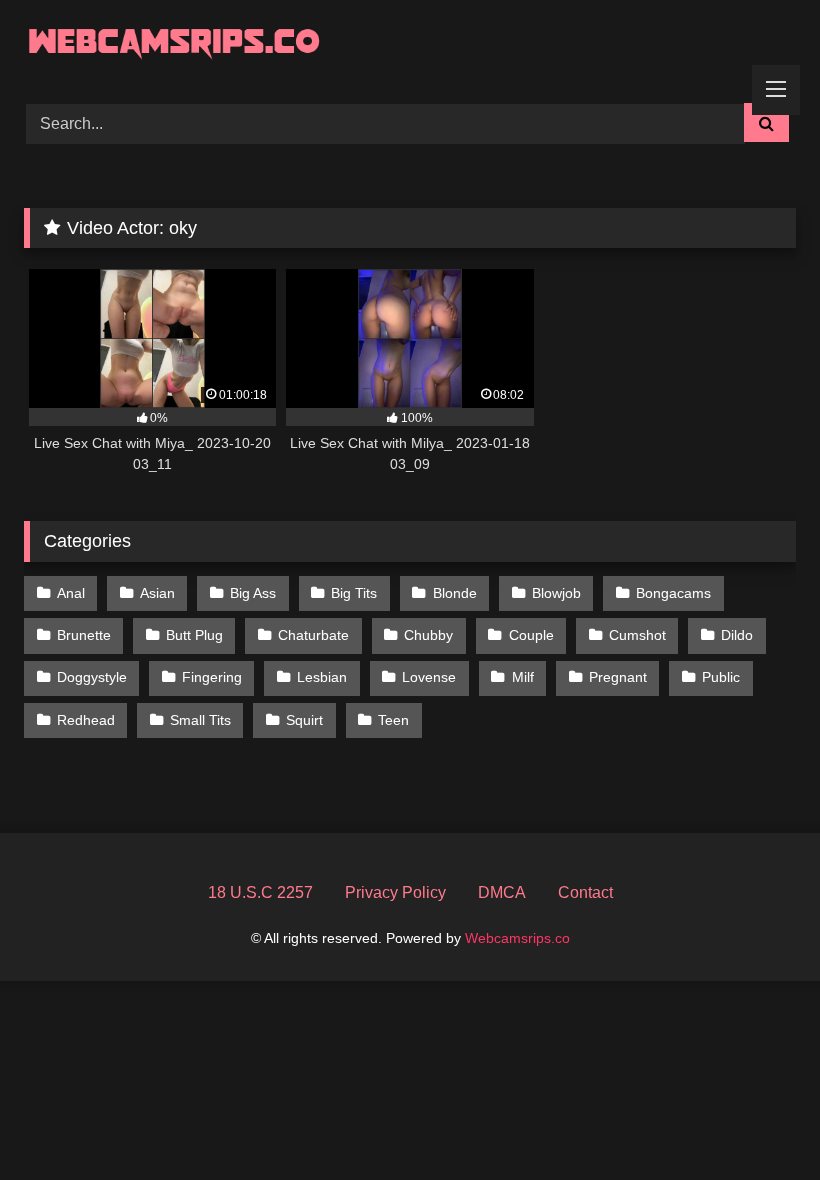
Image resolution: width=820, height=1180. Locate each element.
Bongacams (673, 593)
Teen (393, 720)
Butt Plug (194, 635)
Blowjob (556, 593)
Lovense (429, 677)
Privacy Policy (395, 892)
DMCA (502, 892)
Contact (585, 892)
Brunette (84, 635)
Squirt (304, 720)
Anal (71, 593)
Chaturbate (313, 635)
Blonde (455, 593)
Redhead (86, 720)
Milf (523, 677)
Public (721, 677)
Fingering (212, 677)
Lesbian (322, 677)
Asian (157, 593)
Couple (531, 635)
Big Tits (354, 593)
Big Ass (253, 593)
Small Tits (200, 720)
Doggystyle (92, 677)
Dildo (737, 635)
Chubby (428, 635)
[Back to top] (758, 1120)
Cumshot (637, 635)
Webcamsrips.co (517, 938)
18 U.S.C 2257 (260, 892)
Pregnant (618, 677)
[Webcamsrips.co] (410, 44)
